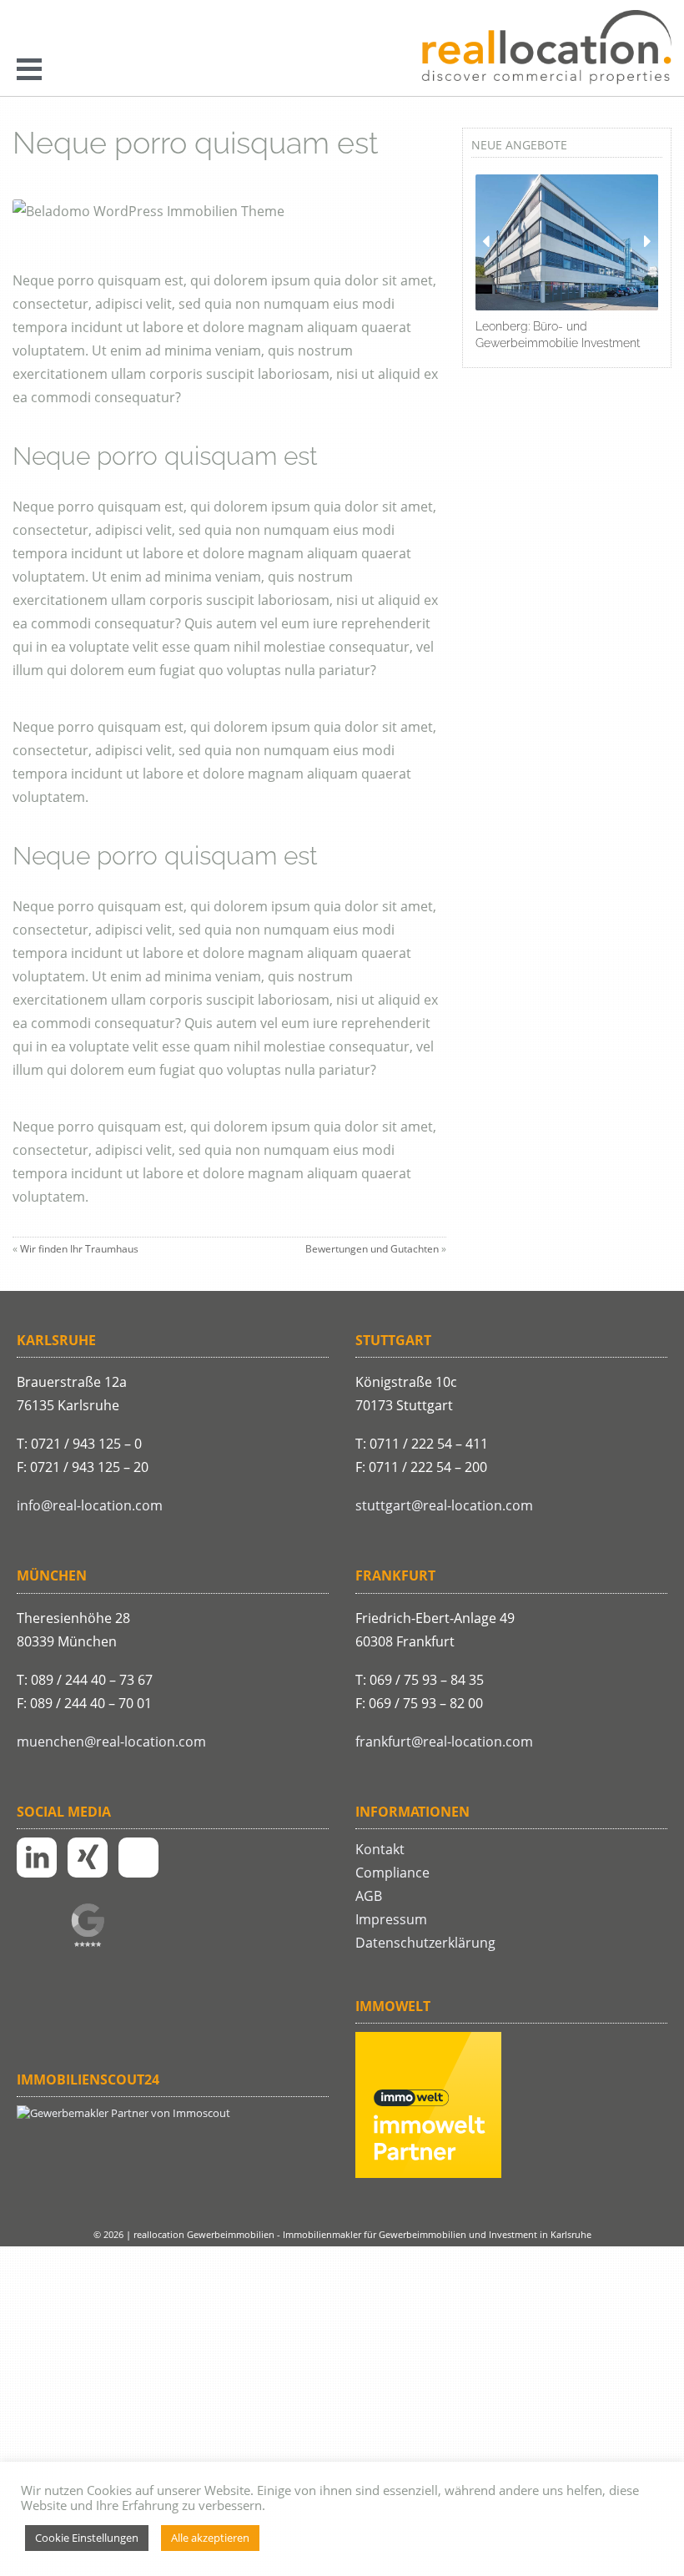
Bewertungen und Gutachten (372, 1249)
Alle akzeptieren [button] (210, 2538)
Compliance (392, 1873)
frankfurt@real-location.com (444, 1742)
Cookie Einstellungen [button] (87, 2538)
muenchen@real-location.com (111, 1742)
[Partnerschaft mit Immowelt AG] (428, 2174)
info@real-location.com (90, 1505)
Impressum (391, 1919)
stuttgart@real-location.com (444, 1505)
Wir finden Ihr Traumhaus (79, 1249)
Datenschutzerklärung (425, 1943)
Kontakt (380, 1849)
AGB (369, 1896)
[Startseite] (546, 48)
